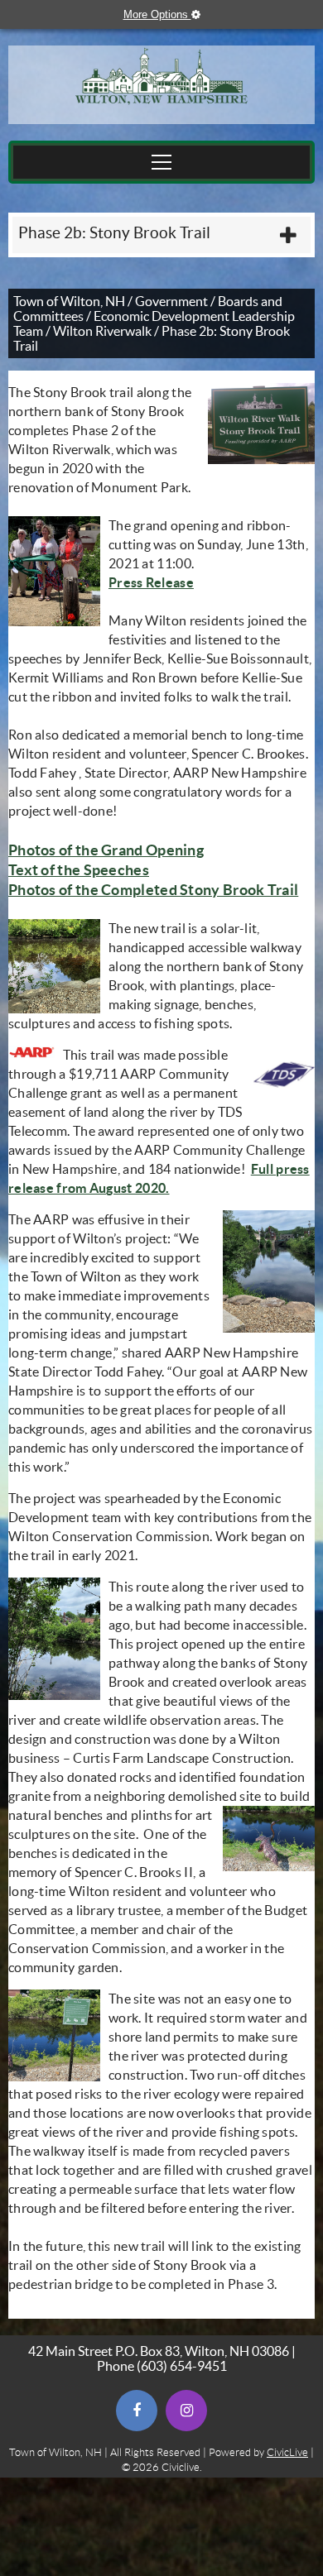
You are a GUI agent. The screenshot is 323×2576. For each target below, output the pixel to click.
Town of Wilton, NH (69, 301)
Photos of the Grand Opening (106, 850)
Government (171, 301)
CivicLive (287, 2452)
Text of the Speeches (79, 870)
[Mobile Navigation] (161, 162)
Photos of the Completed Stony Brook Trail (153, 890)
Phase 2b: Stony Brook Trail (114, 233)
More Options (170, 14)
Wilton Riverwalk (102, 331)
